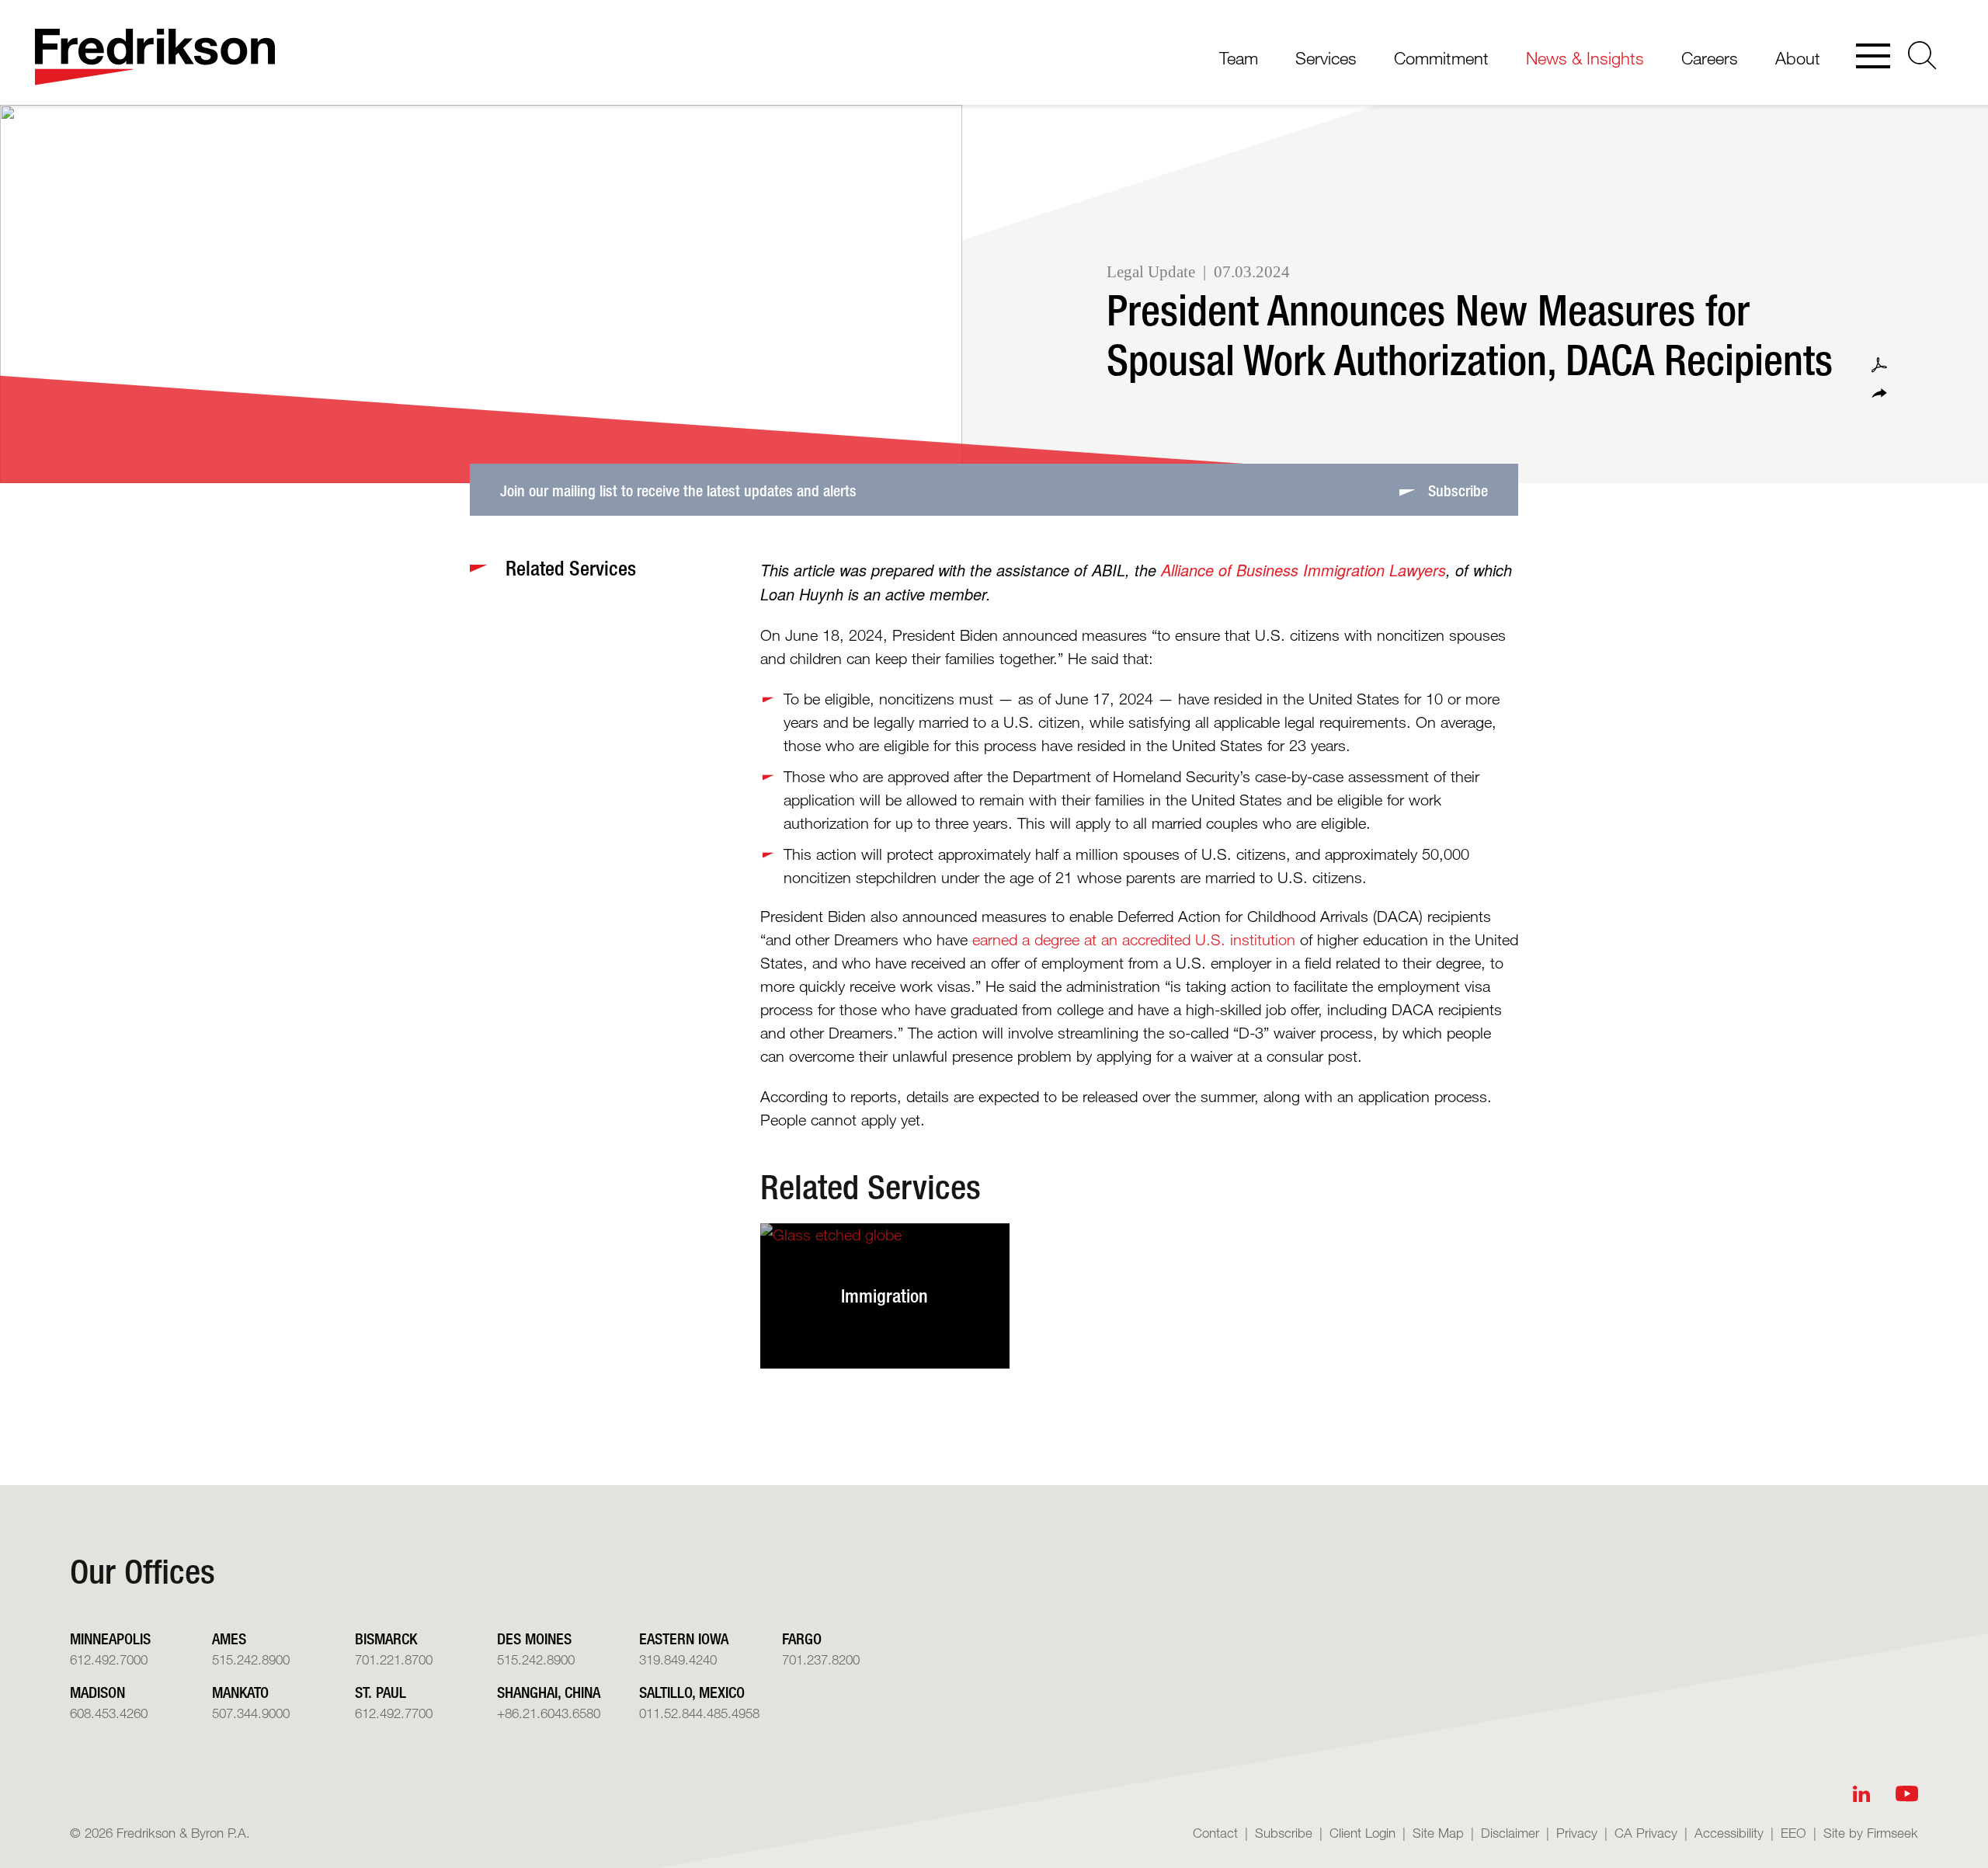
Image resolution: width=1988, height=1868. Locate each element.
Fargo (802, 1638)
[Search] (1922, 56)
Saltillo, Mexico (692, 1692)
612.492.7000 (109, 1659)
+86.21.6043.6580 (549, 1713)
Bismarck (386, 1638)
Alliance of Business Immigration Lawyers (1303, 570)
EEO (1793, 1833)
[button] (1879, 393)
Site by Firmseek (1871, 1833)
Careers (1710, 58)
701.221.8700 (394, 1659)
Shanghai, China (549, 1692)
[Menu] (1873, 57)
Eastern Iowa (684, 1638)
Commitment (1441, 58)
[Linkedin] (1861, 1794)
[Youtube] (1907, 1794)
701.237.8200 (821, 1659)
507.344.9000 (251, 1713)
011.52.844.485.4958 (699, 1713)
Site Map (1438, 1833)
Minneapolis (110, 1638)
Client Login (1362, 1833)
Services (1326, 58)
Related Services (871, 1187)
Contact (1215, 1833)
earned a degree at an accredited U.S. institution (1134, 940)
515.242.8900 (251, 1659)
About (1798, 58)
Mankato (240, 1692)
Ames (229, 1638)
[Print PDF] (1879, 365)
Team (1239, 58)
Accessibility (1729, 1833)
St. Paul (381, 1692)
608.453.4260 (109, 1713)
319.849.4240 (678, 1659)
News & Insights (1585, 58)
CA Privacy (1646, 1833)
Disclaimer (1510, 1833)
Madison (97, 1692)
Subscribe (1284, 1833)
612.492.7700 (394, 1713)
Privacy (1577, 1833)
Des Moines (534, 1638)
